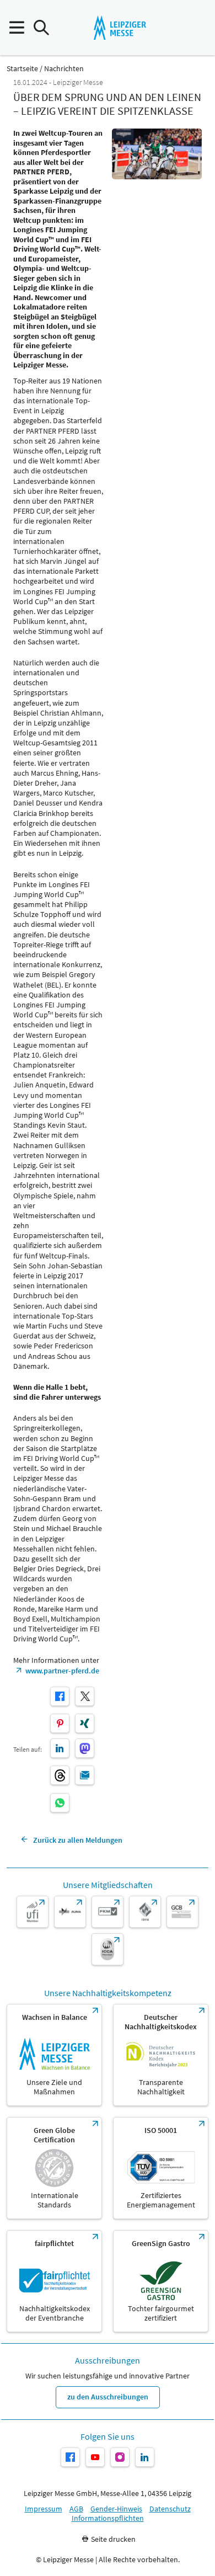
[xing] (85, 1723)
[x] (85, 1696)
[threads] (60, 1775)
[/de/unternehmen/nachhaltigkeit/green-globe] (54, 2168)
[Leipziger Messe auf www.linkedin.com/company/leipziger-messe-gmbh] (145, 2457)
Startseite (22, 69)
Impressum (44, 2509)
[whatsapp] (60, 1803)
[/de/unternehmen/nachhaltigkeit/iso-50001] (161, 2168)
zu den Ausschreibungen (108, 2397)
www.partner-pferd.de (62, 1671)
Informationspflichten (108, 2518)
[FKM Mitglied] (108, 1912)
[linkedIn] (60, 1748)
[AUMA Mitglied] (70, 1912)
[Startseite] (120, 28)
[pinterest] (60, 1723)
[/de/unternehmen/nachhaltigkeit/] (54, 2055)
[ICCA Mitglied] (108, 1949)
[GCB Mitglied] (182, 1912)
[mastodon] (85, 1748)
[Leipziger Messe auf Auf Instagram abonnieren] (120, 2457)
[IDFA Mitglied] (145, 1912)
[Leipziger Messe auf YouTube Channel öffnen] (95, 2457)
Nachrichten (64, 69)
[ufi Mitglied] (33, 1912)
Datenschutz (170, 2509)
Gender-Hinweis (116, 2509)
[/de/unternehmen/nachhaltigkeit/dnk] (161, 2055)
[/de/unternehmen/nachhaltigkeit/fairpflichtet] (54, 2281)
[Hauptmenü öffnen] (16, 28)
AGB (76, 2509)
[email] (85, 1775)
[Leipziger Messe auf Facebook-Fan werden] (70, 2457)
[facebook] (60, 1696)
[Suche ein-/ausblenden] (41, 28)
